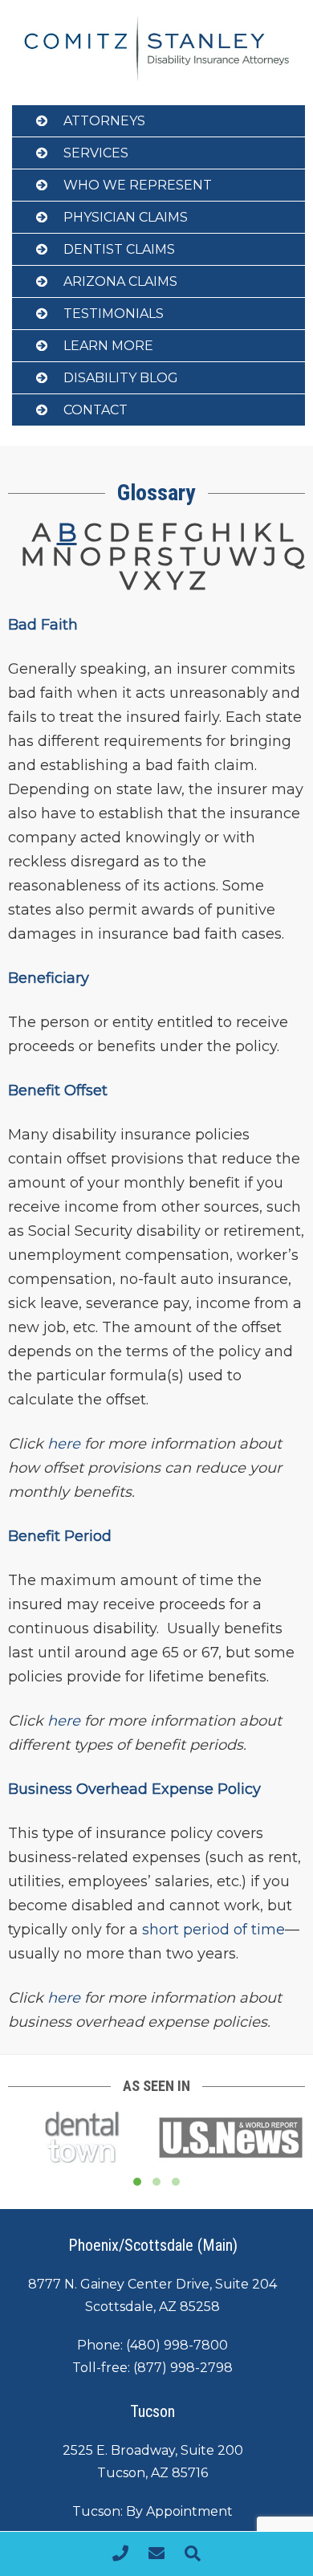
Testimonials (114, 314)
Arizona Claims (120, 281)
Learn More (108, 346)
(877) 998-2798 (183, 2368)
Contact (96, 410)
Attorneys (104, 121)
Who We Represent (138, 185)
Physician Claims (126, 217)
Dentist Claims (119, 249)
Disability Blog (121, 378)
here (64, 1721)
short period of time (213, 1930)
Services (96, 153)
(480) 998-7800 (177, 2345)
